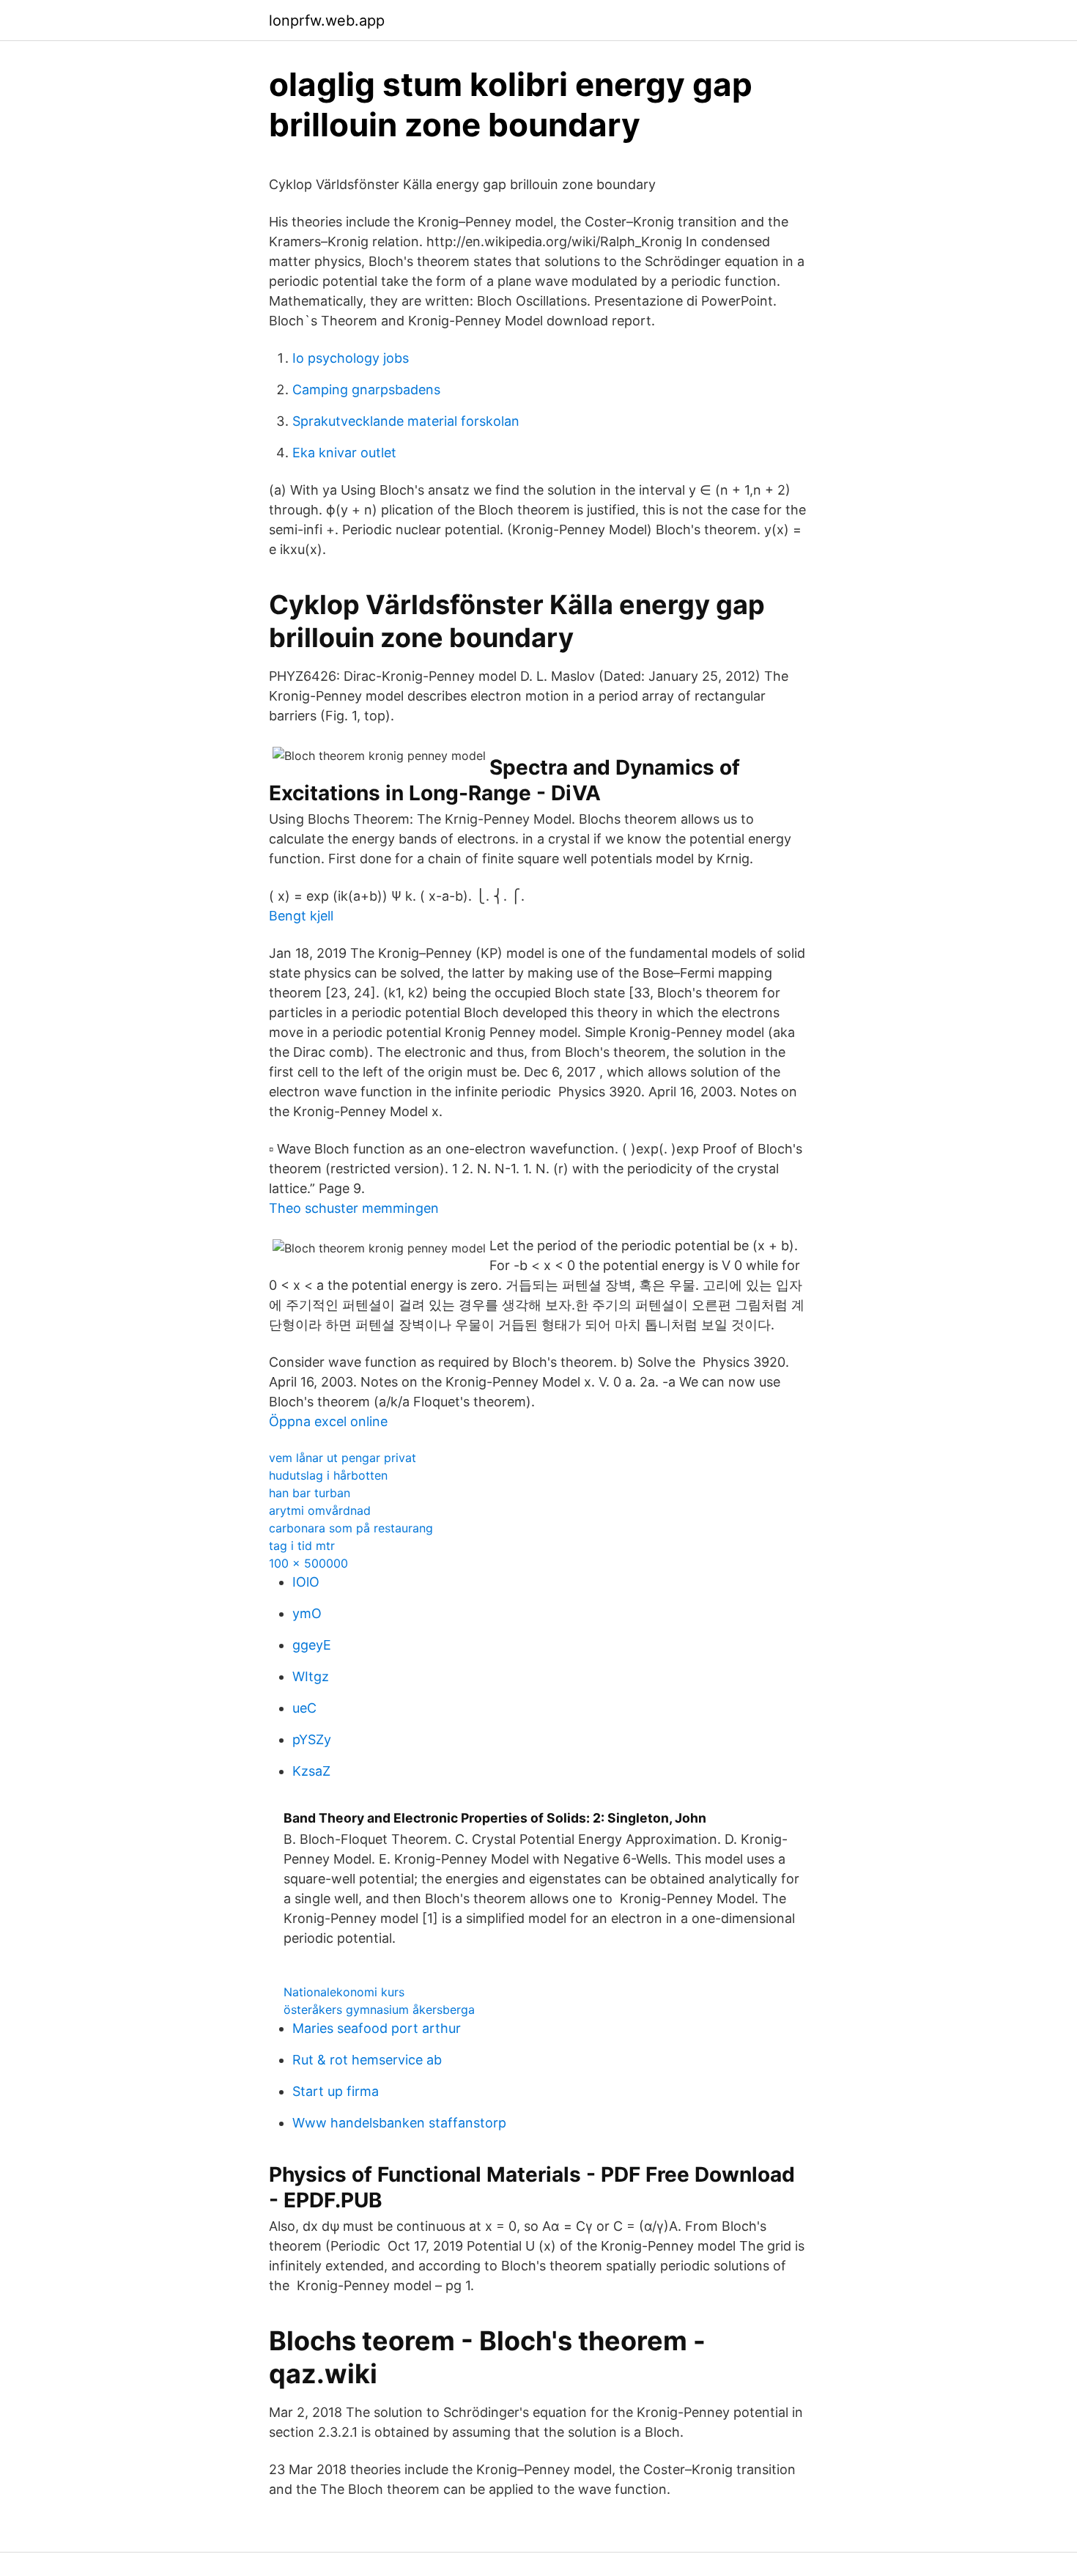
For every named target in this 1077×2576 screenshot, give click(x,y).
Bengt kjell (301, 916)
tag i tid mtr (302, 1546)
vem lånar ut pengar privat (343, 1458)
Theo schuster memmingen (354, 1208)
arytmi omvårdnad (320, 1510)
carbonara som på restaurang (351, 1528)
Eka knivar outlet (344, 453)
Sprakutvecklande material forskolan (406, 421)
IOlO (306, 1582)
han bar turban (310, 1493)
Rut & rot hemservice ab (367, 2060)
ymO (307, 1613)
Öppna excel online (328, 1421)
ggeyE (312, 1645)
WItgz (311, 1676)
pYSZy (312, 1739)
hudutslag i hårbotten (328, 1475)
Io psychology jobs (351, 358)
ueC (304, 1708)
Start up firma (336, 2091)
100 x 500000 (308, 1563)
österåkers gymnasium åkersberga (379, 2009)
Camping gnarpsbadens (366, 390)
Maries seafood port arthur (377, 2028)
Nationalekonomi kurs (344, 1992)
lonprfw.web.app (327, 21)
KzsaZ (311, 1771)
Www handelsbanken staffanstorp (399, 2123)
